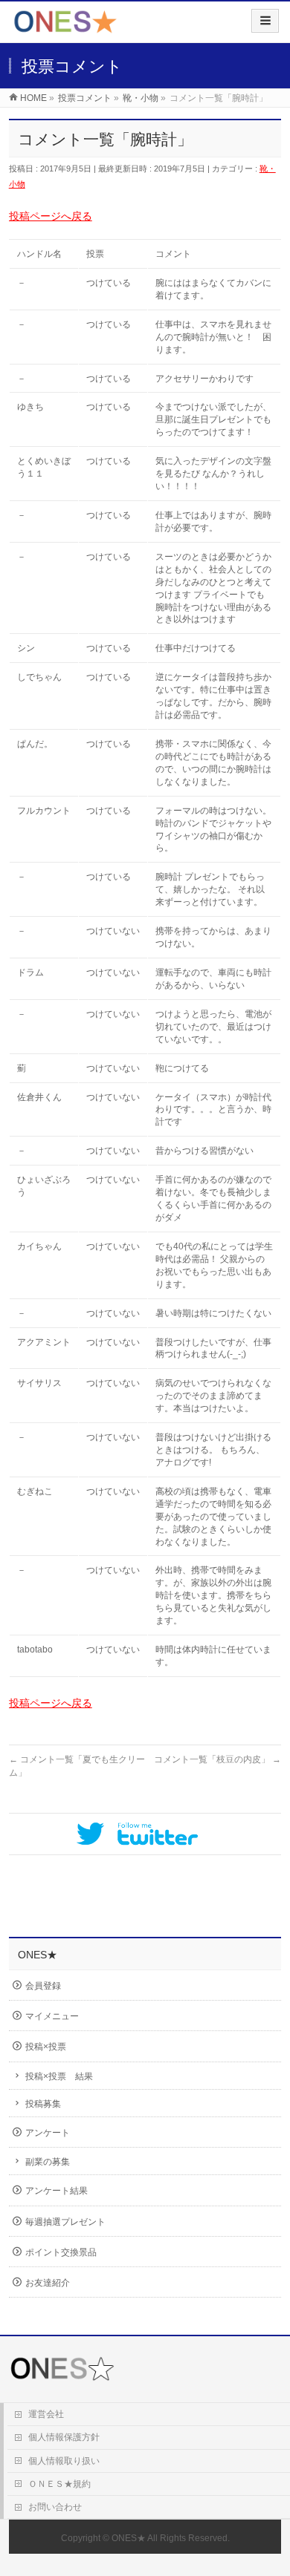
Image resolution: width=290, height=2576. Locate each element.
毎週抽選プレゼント (65, 2222)
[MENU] (265, 21)
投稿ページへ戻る (51, 216)
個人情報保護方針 (64, 2437)
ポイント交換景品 (61, 2252)
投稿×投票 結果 (59, 2076)
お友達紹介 (48, 2283)
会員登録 (43, 1986)
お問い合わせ (55, 2507)
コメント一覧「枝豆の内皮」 (217, 1759)
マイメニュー (52, 2016)
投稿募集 (43, 2104)
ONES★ (129, 2538)
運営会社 (46, 2414)
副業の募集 (48, 2162)
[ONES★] (65, 27)
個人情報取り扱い (64, 2461)
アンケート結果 (57, 2191)
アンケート (48, 2133)
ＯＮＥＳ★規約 (59, 2484)
